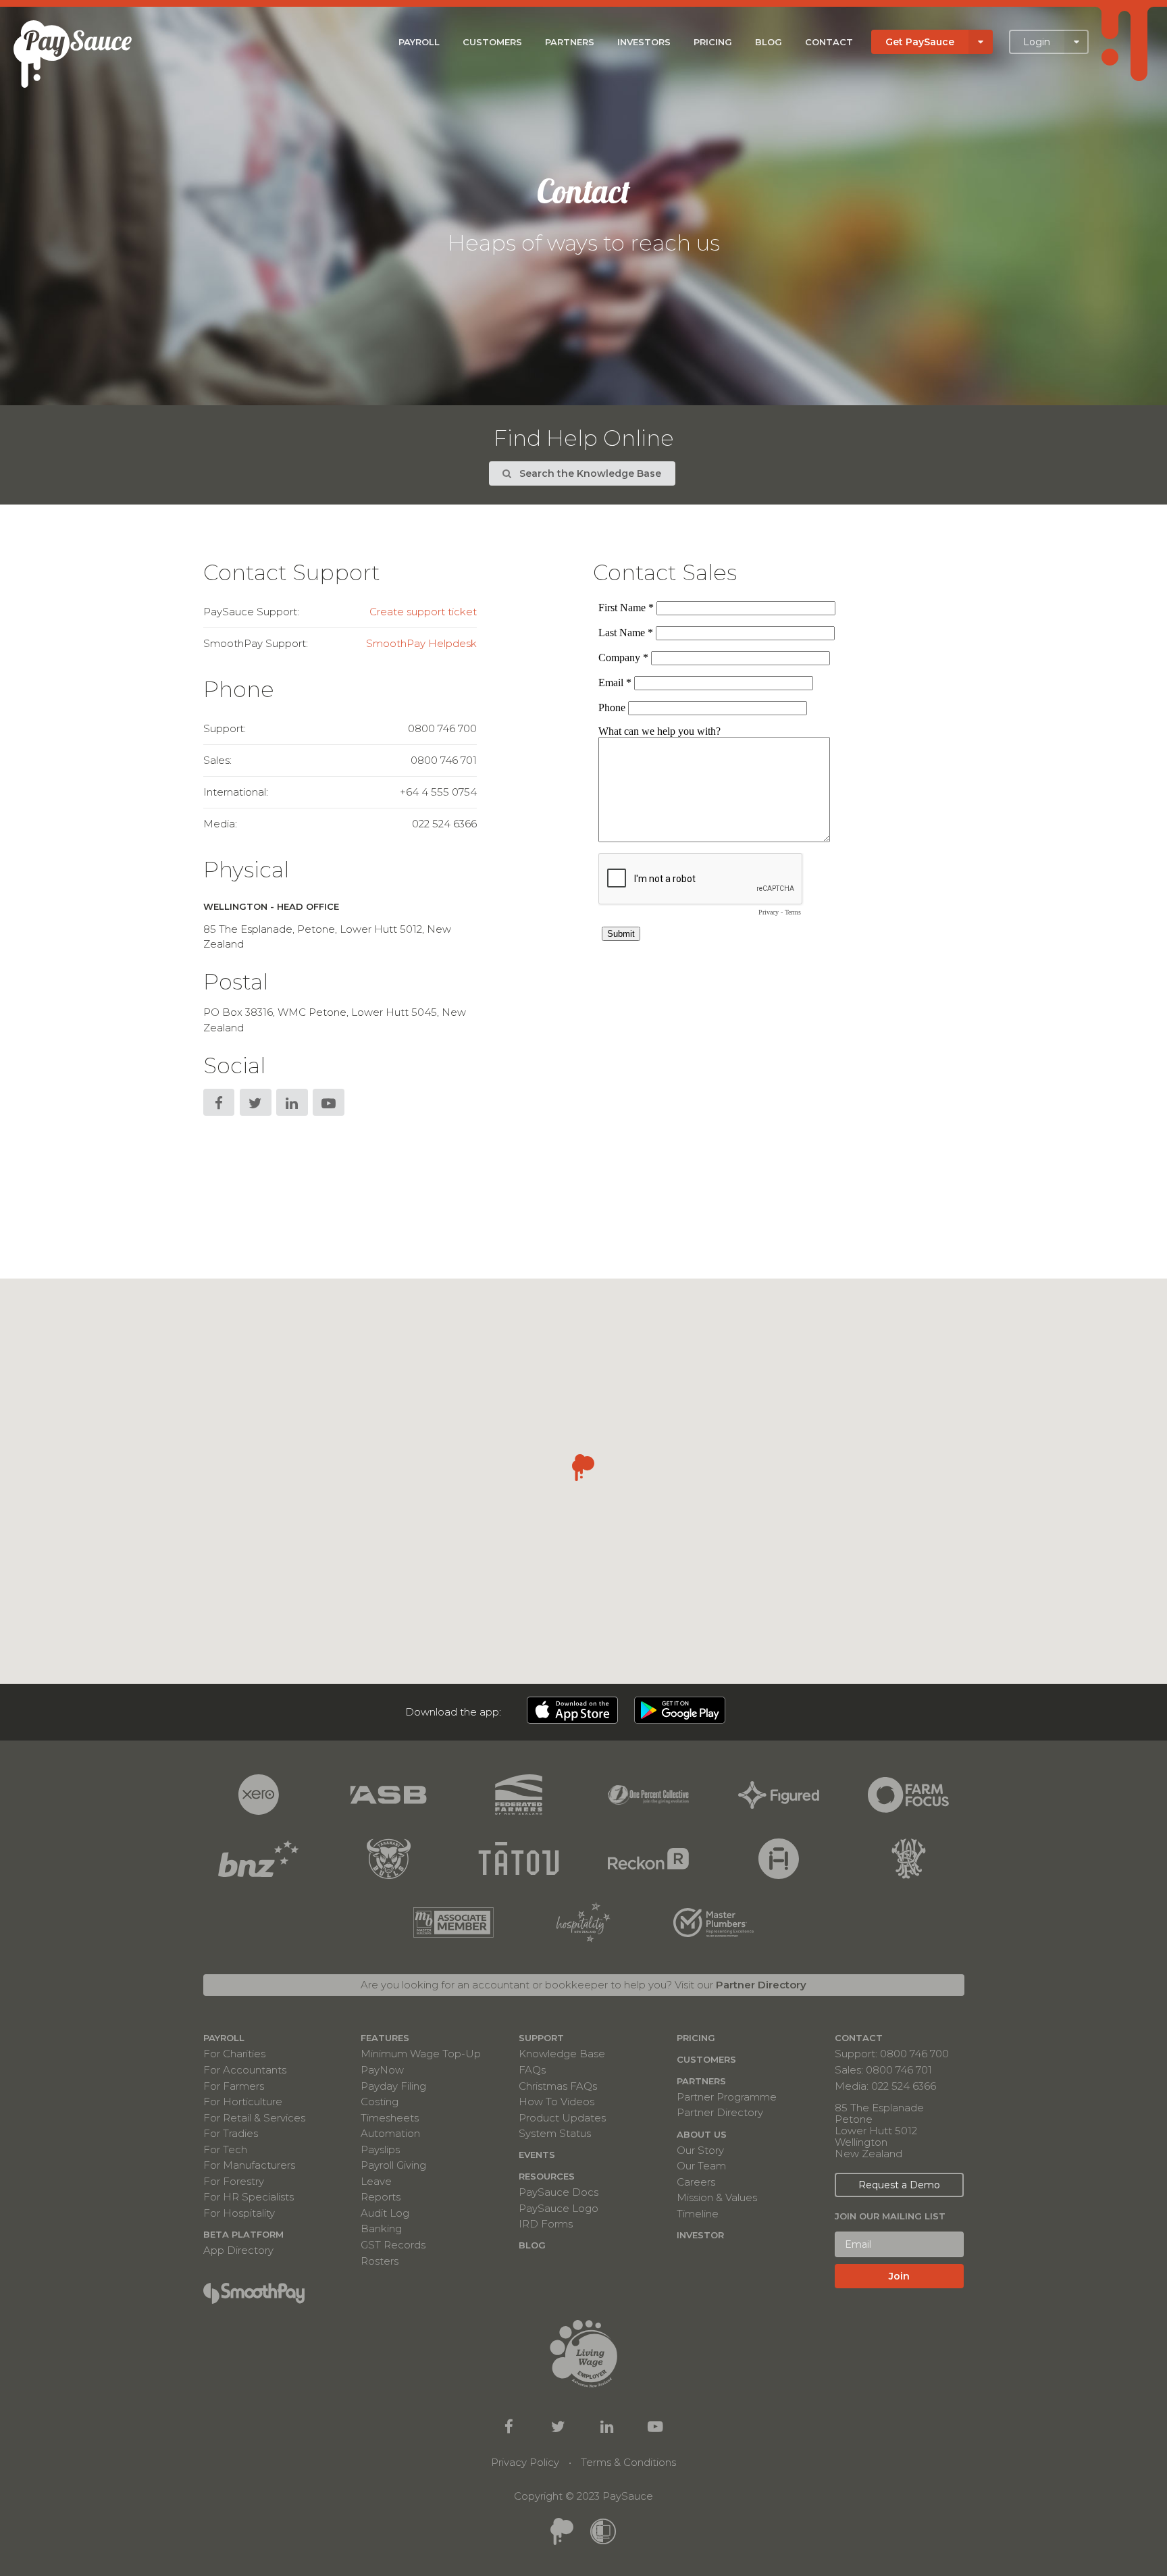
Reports (381, 2197)
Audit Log (385, 2213)
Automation (390, 2133)
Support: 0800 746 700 (892, 2054)
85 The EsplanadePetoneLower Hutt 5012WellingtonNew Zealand (879, 2131)
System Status (555, 2133)
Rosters (380, 2260)
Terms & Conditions (628, 2462)
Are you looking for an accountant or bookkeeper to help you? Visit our (583, 1985)
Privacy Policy (525, 2462)
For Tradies (231, 2133)
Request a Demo (899, 2185)
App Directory (238, 2250)
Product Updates (562, 2118)
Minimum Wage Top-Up (421, 2054)
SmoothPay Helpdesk (421, 643)
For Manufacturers (249, 2165)
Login (1037, 42)
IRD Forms (546, 2223)
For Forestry (234, 2181)
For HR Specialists (249, 2197)
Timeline (698, 2213)
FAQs (532, 2070)
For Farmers (234, 2086)
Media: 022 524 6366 (885, 2085)
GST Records (393, 2245)
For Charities (234, 2054)
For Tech (225, 2149)
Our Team (701, 2166)
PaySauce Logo (559, 2208)
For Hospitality (239, 2213)
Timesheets (390, 2118)
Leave (376, 2181)
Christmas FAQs (558, 2086)
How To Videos (556, 2102)
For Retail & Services (254, 2118)
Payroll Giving (393, 2165)
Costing (380, 2102)
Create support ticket (423, 612)
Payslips (380, 2149)
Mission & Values (717, 2197)
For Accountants (245, 2070)
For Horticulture (243, 2102)
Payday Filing (393, 2086)
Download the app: (453, 1712)
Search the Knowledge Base (589, 473)
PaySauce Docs (559, 2192)
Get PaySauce (920, 42)
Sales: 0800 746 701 (883, 2070)
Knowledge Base (562, 2054)
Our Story (700, 2150)
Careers (696, 2182)
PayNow (382, 2070)
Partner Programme (727, 2097)
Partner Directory (720, 2112)
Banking (381, 2229)
